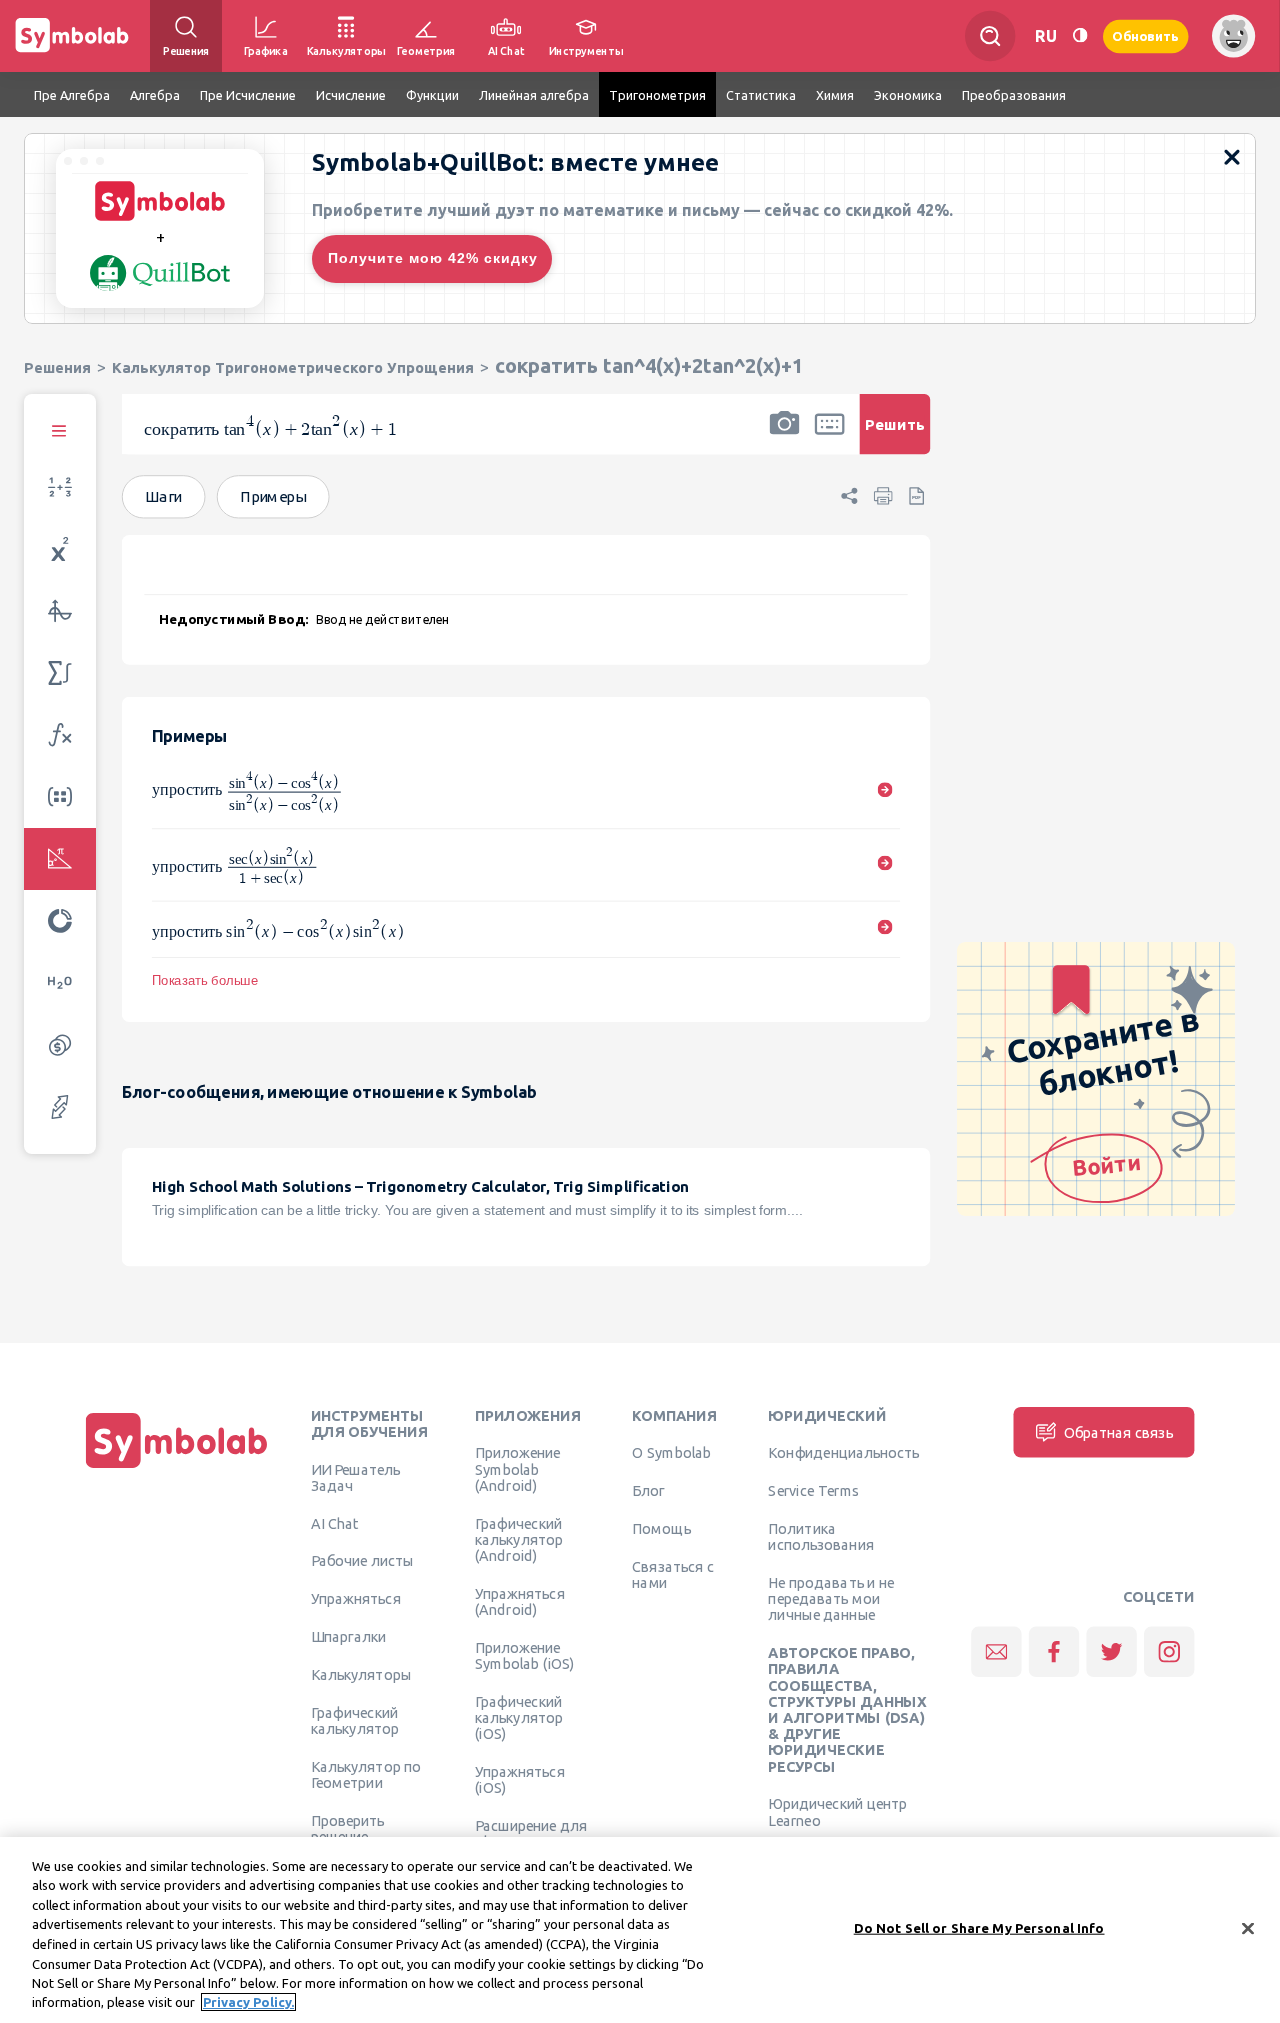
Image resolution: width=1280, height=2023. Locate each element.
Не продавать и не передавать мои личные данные (831, 1598)
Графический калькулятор (355, 1720)
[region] (640, 1930)
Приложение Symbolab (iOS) (525, 1655)
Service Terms (813, 1490)
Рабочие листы (363, 1560)
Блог (648, 1490)
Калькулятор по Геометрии (366, 1774)
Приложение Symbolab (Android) (517, 1468)
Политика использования (820, 1536)
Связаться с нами (673, 1574)
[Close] (1248, 1928)
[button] (784, 437)
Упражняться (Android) (520, 1601)
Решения (57, 367)
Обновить (1146, 35)
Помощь (661, 1528)
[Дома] (177, 1468)
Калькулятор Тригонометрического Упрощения (293, 367)
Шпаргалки (349, 1636)
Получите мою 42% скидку (433, 258)
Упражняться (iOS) (520, 1779)
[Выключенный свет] (1080, 35)
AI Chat (335, 1523)
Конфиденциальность (843, 1452)
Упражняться (356, 1598)
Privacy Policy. (248, 2002)
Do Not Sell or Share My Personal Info (979, 1928)
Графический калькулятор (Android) (519, 1539)
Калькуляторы (361, 1674)
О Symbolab (671, 1452)
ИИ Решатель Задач (356, 1477)
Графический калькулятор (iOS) (519, 1717)
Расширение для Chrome (531, 1833)
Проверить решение (348, 1828)
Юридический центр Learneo (837, 1811)
